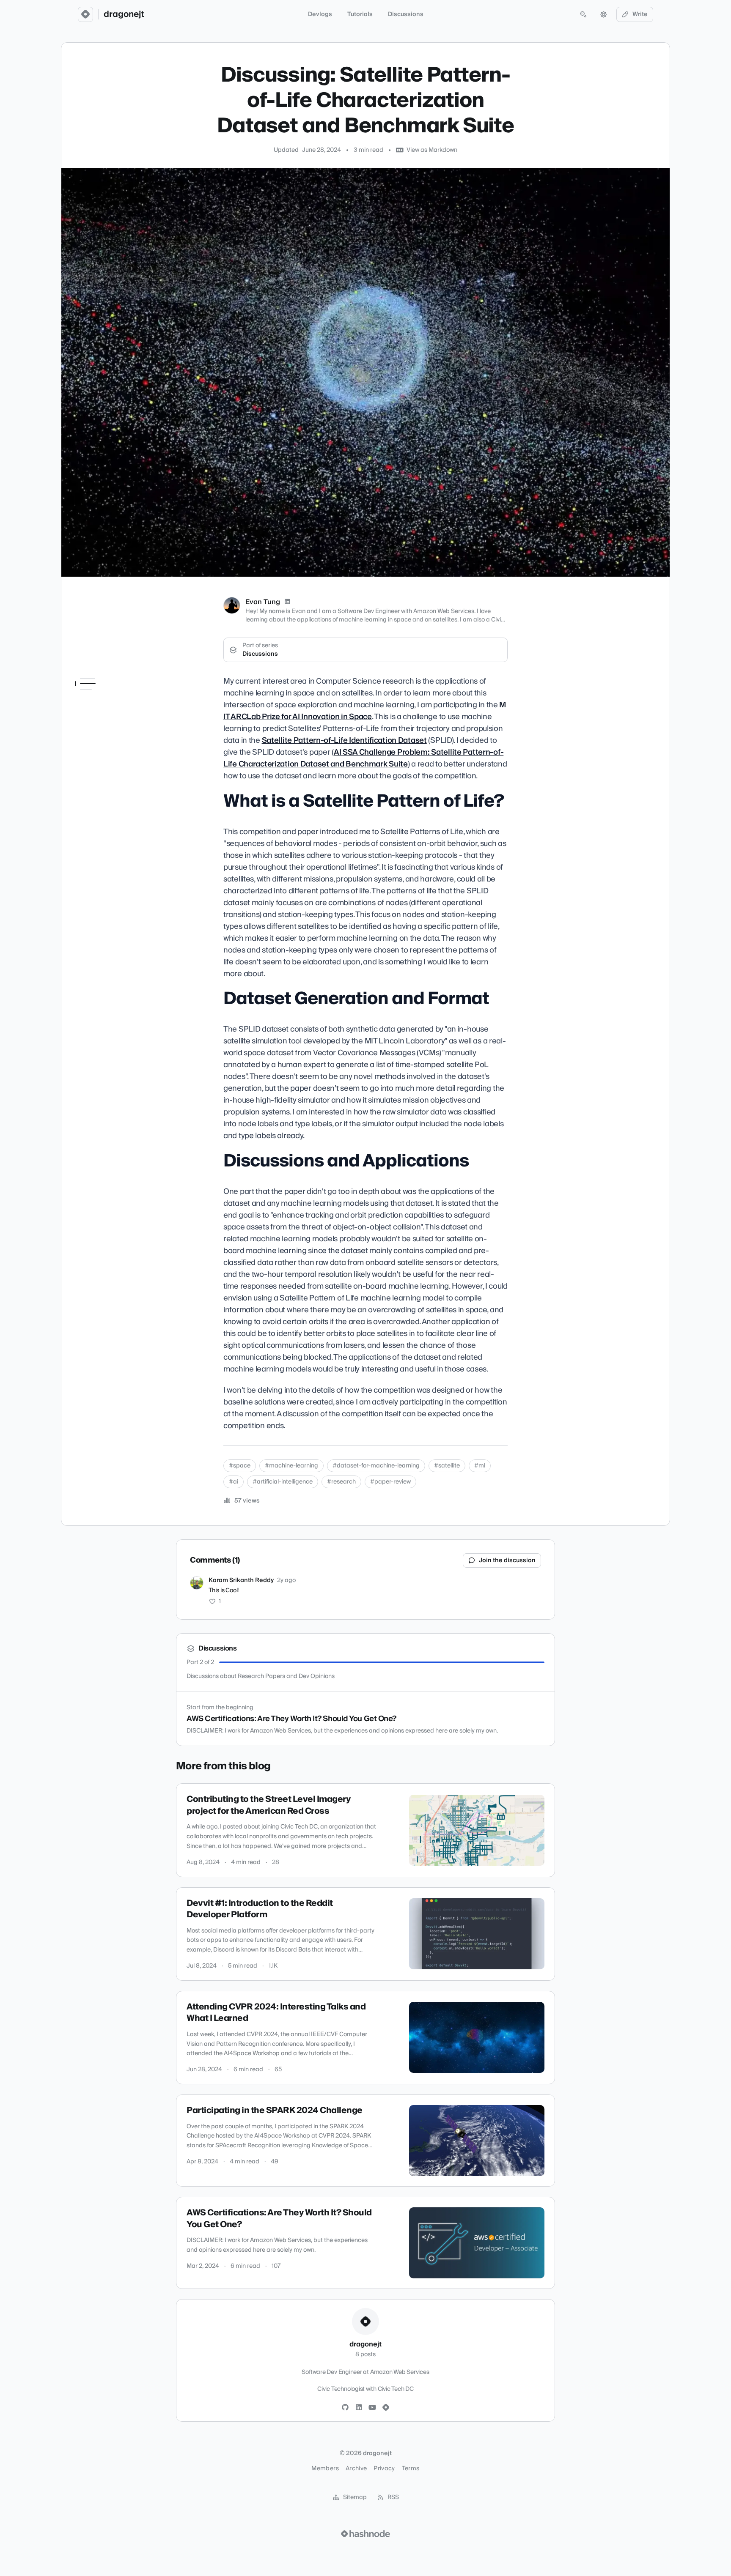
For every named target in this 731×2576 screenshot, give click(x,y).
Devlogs (320, 14)
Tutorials (360, 14)
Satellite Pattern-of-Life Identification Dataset (344, 740)
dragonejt (124, 14)
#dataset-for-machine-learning (376, 1466)
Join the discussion (507, 1560)
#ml (480, 1466)
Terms (411, 2469)
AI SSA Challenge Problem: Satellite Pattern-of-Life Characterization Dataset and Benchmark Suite (363, 758)
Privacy (384, 2469)
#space (240, 1466)
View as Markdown (432, 150)
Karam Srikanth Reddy (241, 1580)
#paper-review (390, 1482)
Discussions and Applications (97, 740)
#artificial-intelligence (283, 1482)
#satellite (447, 1466)
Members (325, 2469)
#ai (234, 1482)
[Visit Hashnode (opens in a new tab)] (365, 2534)
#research (341, 1482)
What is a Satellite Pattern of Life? (110, 699)
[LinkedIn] (287, 602)
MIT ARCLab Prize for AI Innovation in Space (365, 711)
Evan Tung (263, 602)
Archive (356, 2469)
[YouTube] (372, 2408)
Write (640, 14)
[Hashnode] (386, 2408)
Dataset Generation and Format (110, 720)
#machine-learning (291, 1466)
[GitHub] (345, 2408)
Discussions (406, 14)
